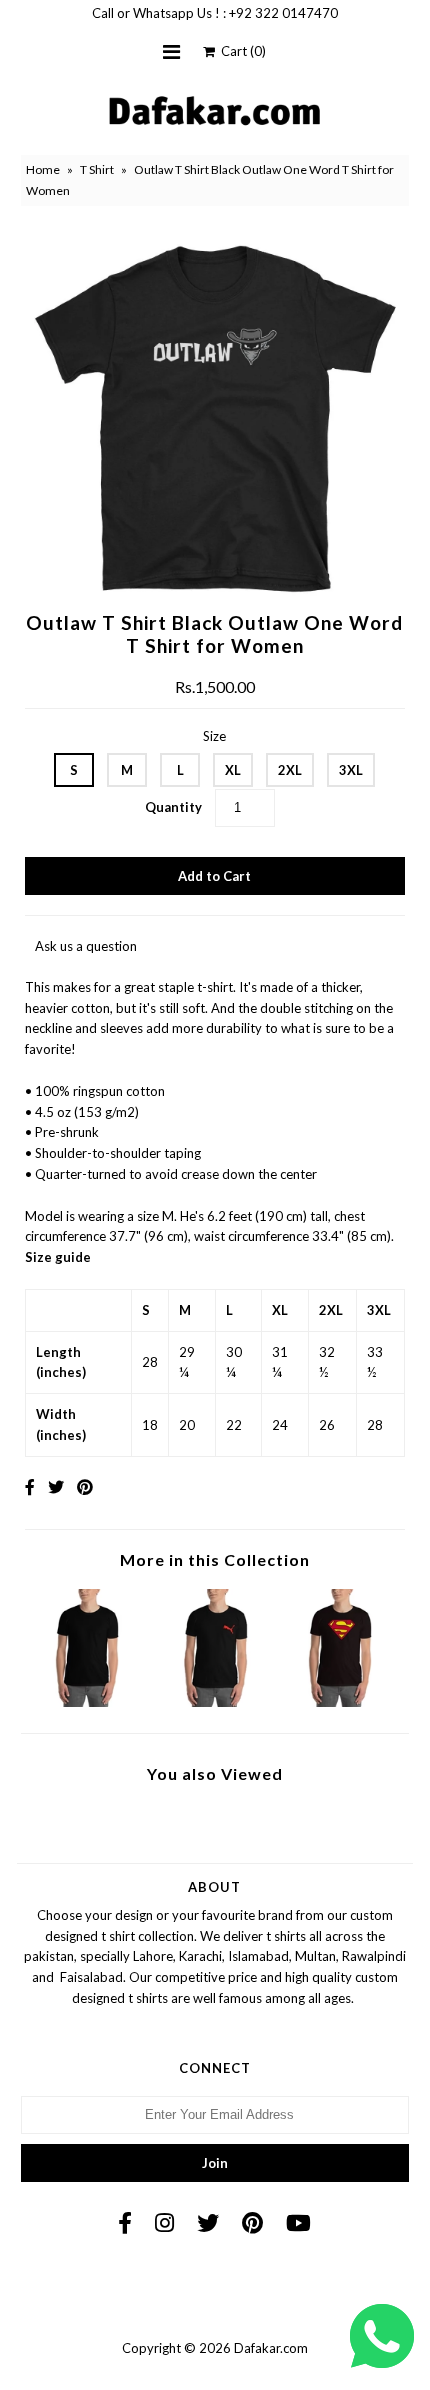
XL (233, 770)
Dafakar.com (271, 2348)
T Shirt (97, 169)
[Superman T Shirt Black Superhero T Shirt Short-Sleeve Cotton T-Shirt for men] (341, 1702)
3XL (351, 770)
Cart (240, 51)
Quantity (173, 807)
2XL (290, 770)
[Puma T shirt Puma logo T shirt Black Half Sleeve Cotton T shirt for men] (215, 1702)
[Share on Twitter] (56, 1486)
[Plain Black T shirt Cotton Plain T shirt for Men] (88, 1702)
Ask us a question (86, 946)
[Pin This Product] (85, 1486)
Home (43, 169)
